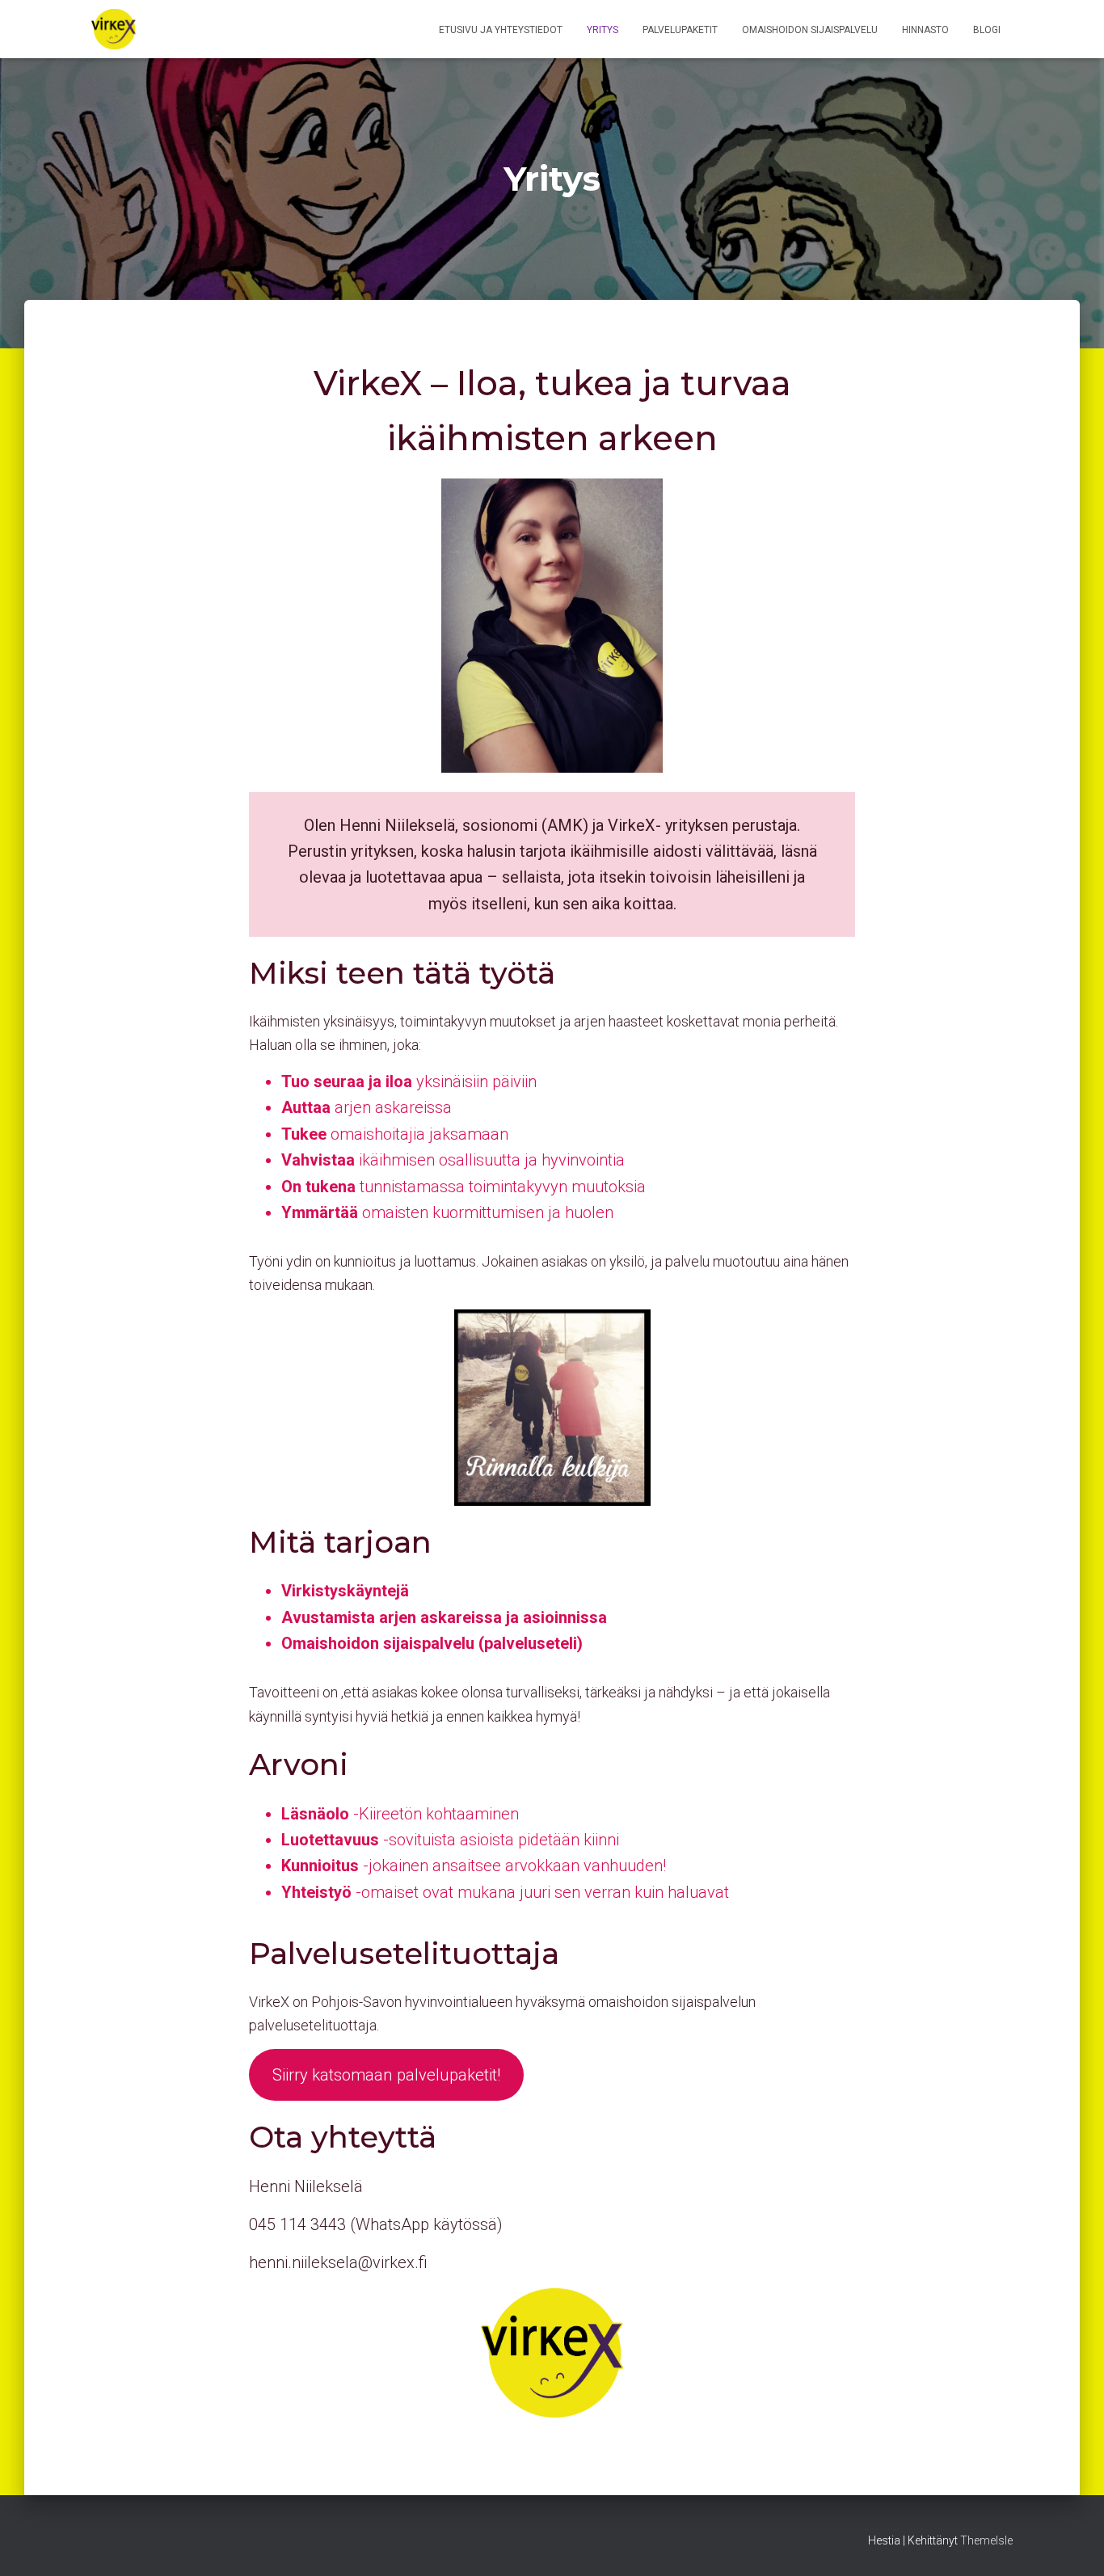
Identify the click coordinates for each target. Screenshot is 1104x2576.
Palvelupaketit (680, 30)
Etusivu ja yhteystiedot (501, 30)
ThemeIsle (986, 2540)
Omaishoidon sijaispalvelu (810, 30)
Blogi (987, 30)
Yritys (603, 30)
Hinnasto (925, 30)
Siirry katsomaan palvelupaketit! (386, 2075)
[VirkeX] (114, 29)
